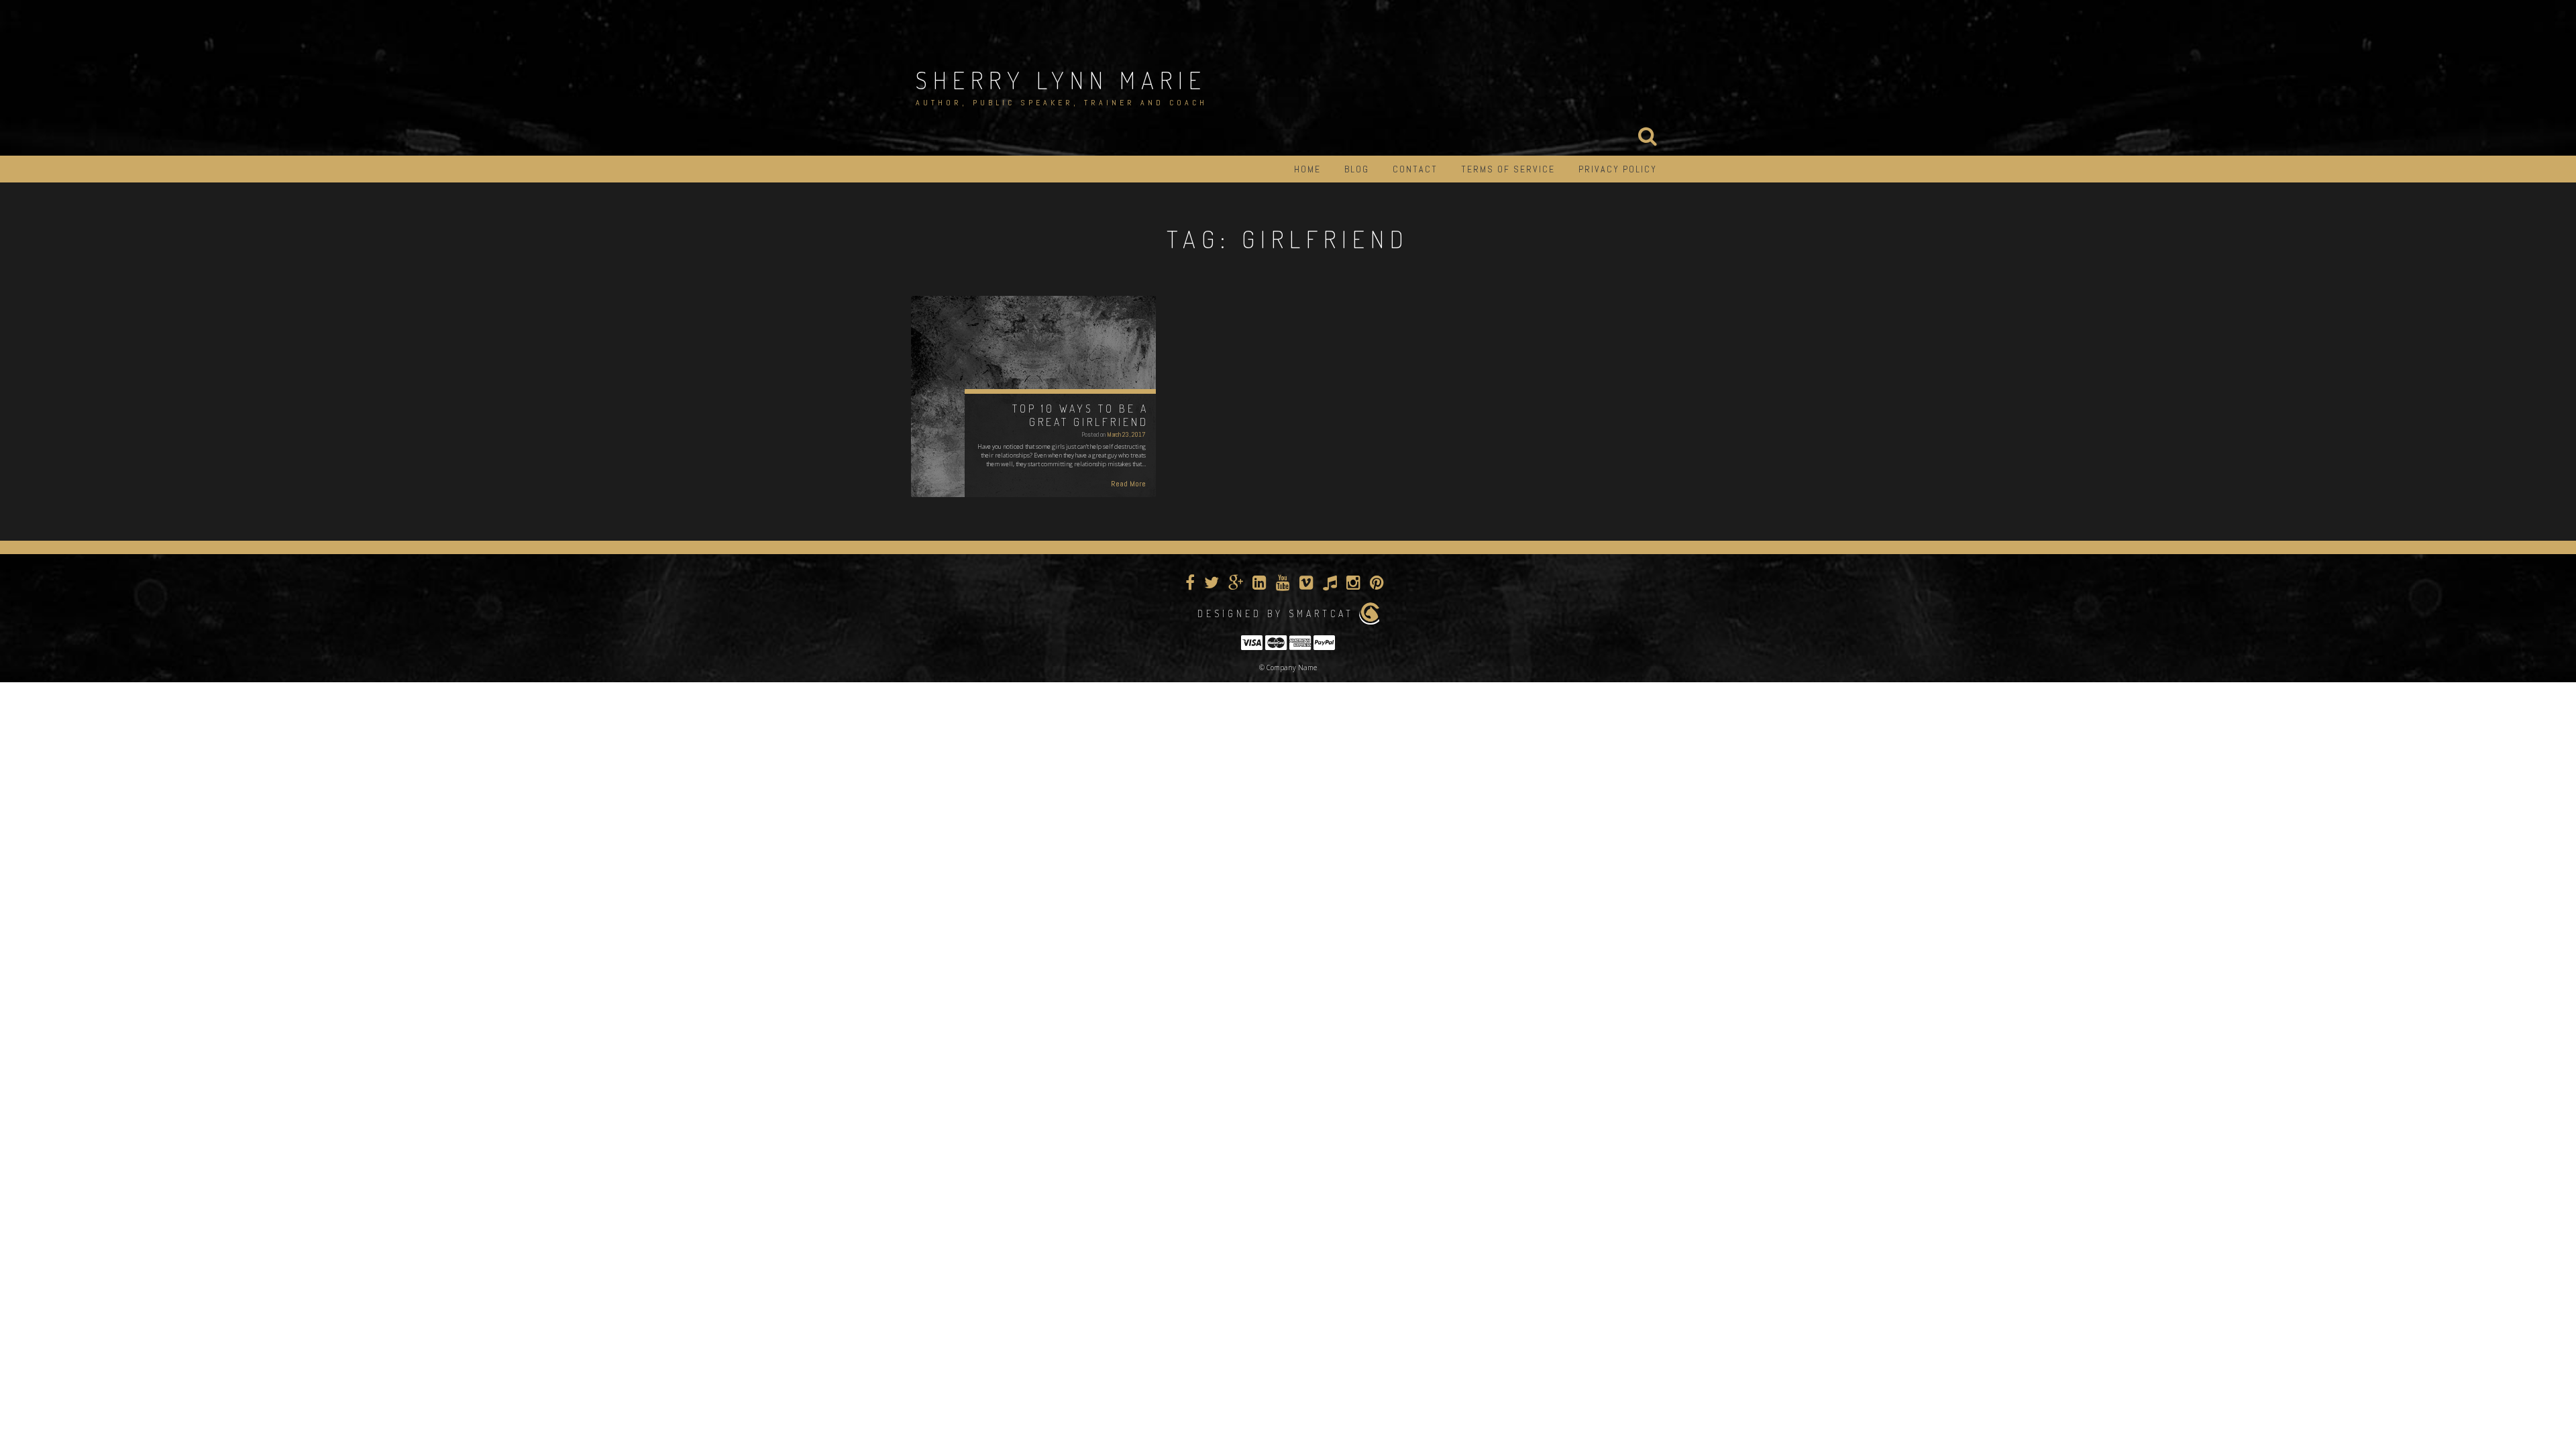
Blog (1357, 169)
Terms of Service (1508, 169)
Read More (1128, 484)
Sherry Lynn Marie (1061, 80)
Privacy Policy (1618, 169)
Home (1307, 169)
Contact (1415, 169)
